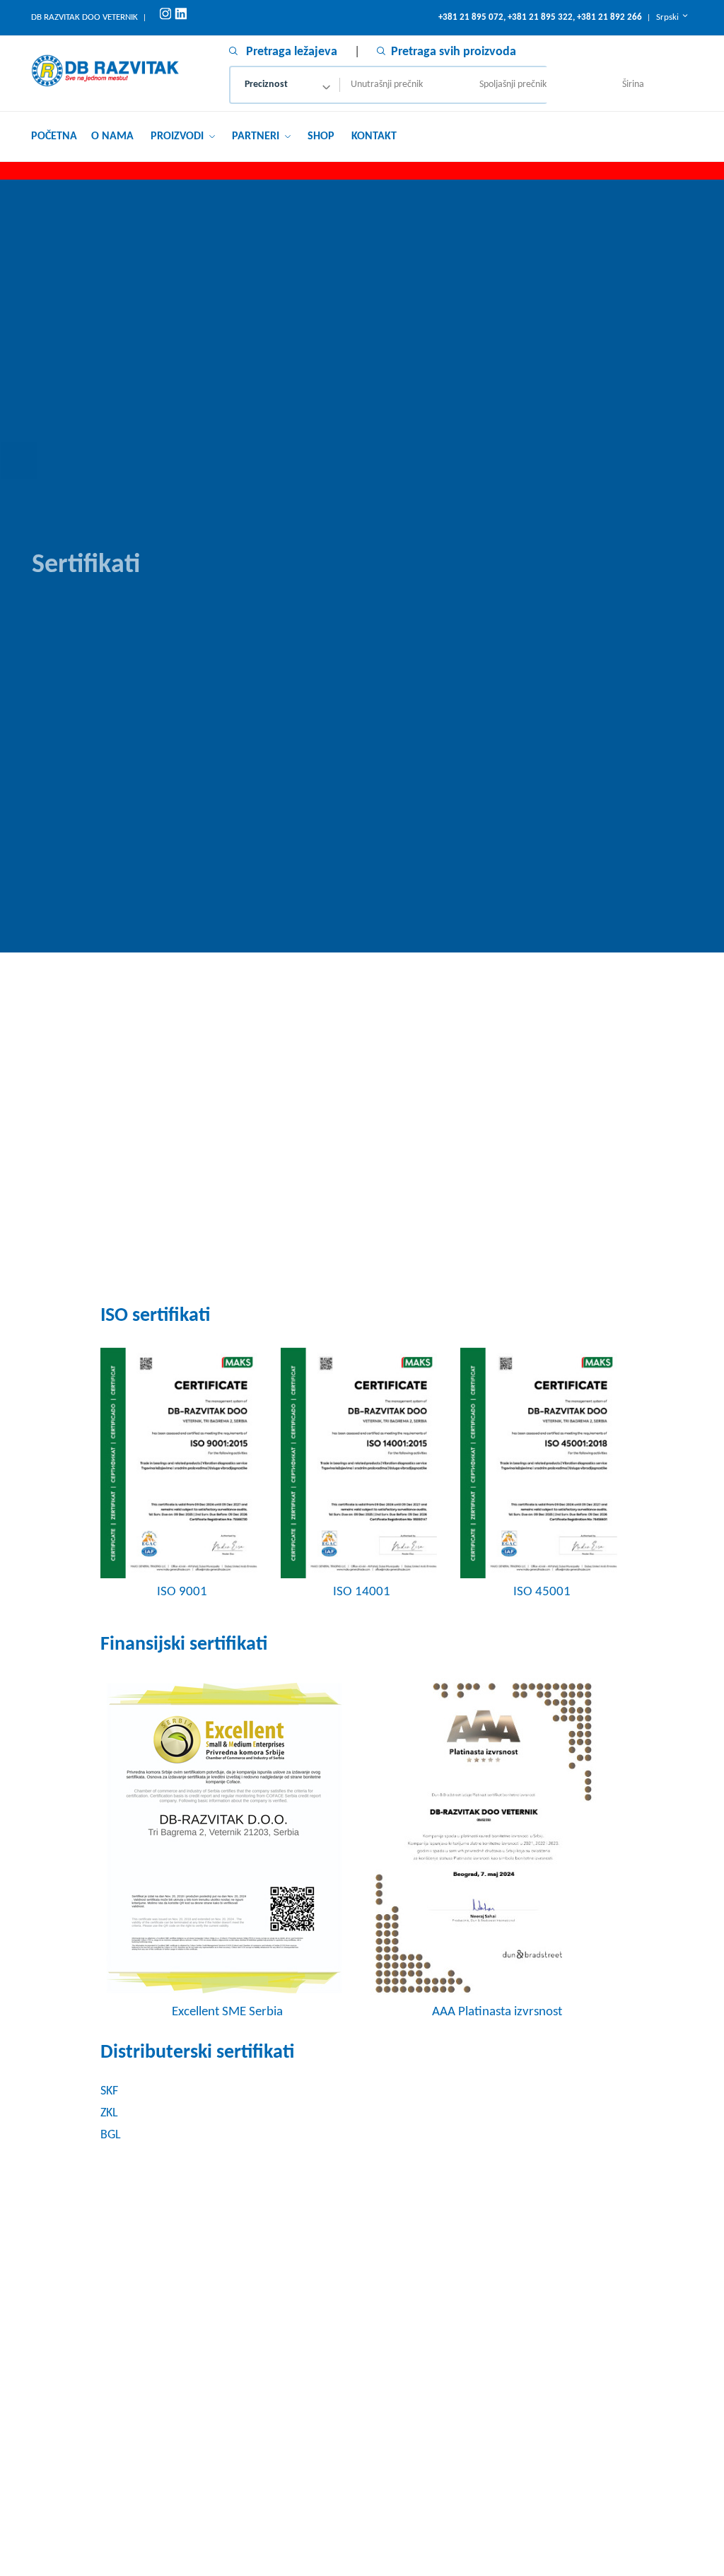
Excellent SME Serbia (227, 2012)
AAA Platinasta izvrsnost (497, 2012)
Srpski (668, 17)
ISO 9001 (182, 1592)
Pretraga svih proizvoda (454, 52)
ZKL (109, 2113)
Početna (54, 136)
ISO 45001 (542, 1592)
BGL (111, 2135)
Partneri (257, 136)
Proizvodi (179, 136)
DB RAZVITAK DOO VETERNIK (84, 17)
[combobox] (285, 85)
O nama (112, 136)
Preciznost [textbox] (266, 84)
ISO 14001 (362, 1592)
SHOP (321, 136)
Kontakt (374, 136)
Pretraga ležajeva (290, 52)
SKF (109, 2091)
